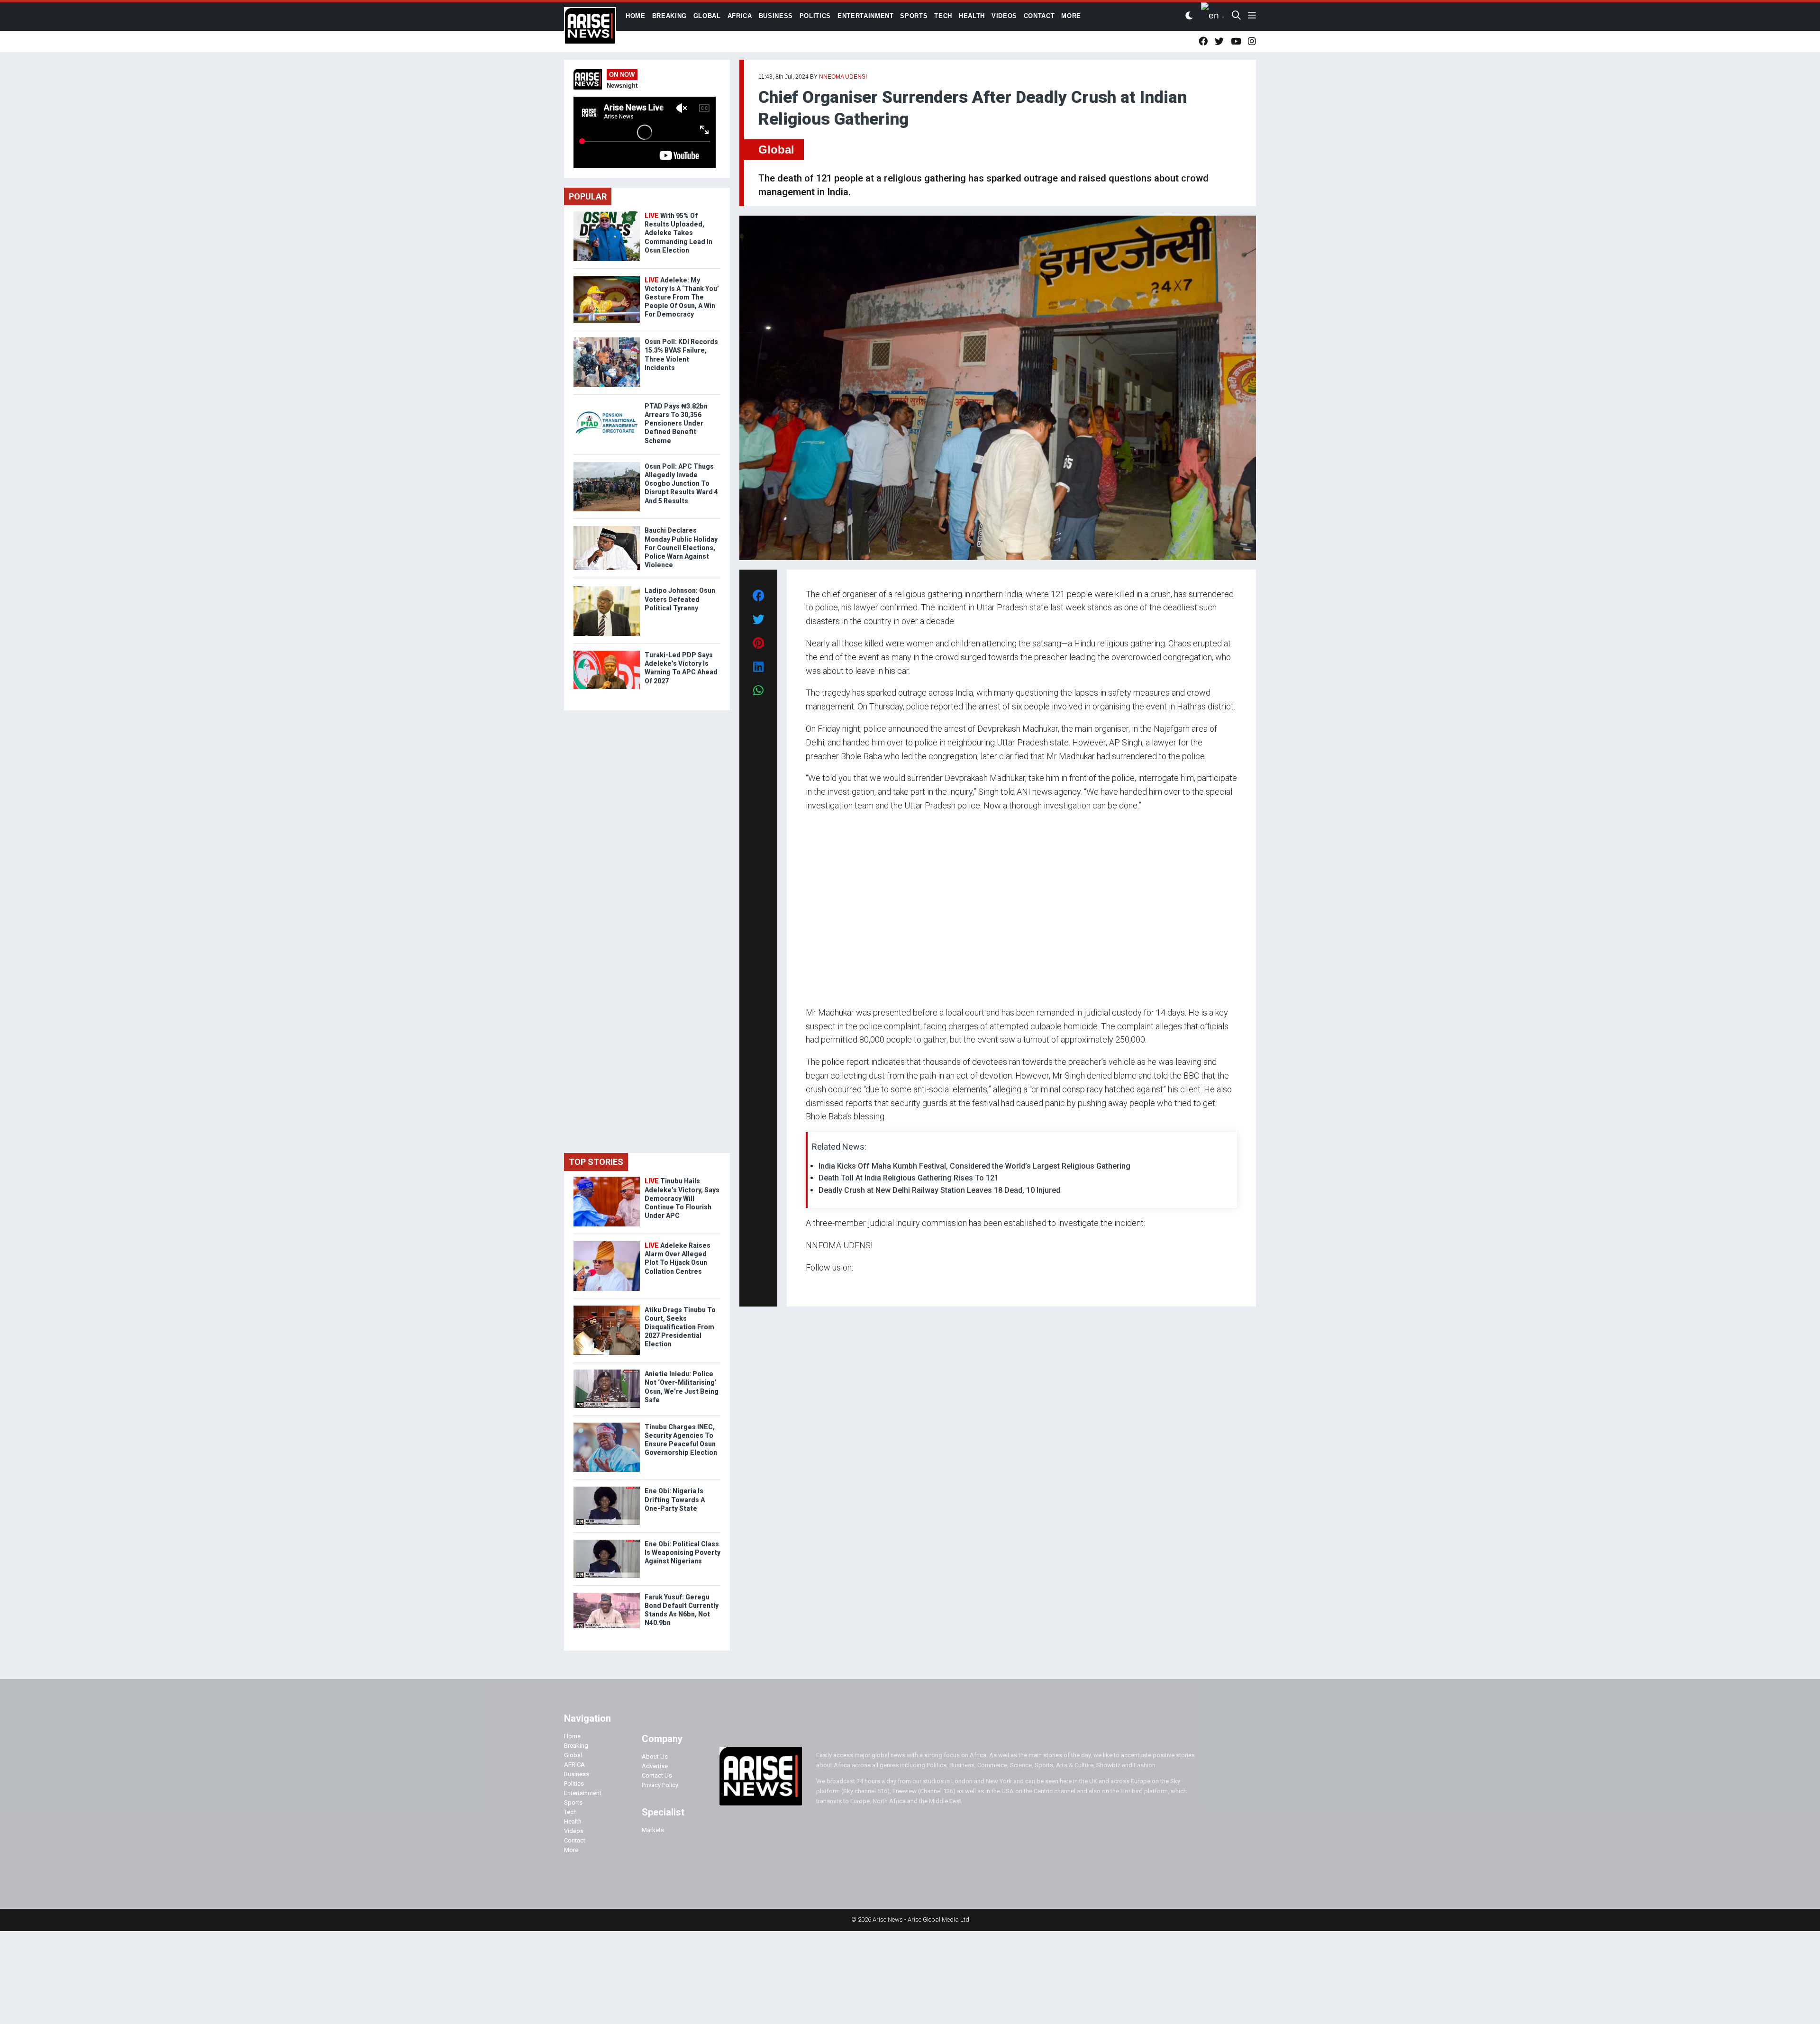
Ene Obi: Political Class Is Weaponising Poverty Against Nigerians (682, 1552)
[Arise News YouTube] (1236, 41)
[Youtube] (824, 1286)
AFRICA (574, 1765)
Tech (570, 1812)
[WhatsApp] (820, 1286)
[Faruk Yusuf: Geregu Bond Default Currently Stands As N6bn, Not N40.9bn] (607, 1595)
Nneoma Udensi (843, 77)
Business (577, 1774)
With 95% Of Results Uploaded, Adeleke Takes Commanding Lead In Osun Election (678, 233)
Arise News (590, 28)
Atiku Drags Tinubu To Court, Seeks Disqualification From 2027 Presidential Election (680, 1327)
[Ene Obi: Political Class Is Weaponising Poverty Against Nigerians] (607, 1542)
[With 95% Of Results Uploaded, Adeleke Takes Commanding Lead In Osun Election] (607, 213)
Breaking (576, 1746)
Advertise (655, 1766)
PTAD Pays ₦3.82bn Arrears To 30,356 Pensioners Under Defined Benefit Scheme (676, 423)
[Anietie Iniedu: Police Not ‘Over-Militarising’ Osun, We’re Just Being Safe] (607, 1372)
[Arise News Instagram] (1252, 41)
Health (573, 1821)
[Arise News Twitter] (1219, 41)
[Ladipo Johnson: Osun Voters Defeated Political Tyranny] (607, 588)
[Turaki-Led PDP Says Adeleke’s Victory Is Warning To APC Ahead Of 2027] (607, 653)
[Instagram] (815, 1286)
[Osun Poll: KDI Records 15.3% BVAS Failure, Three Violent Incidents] (607, 340)
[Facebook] (807, 1286)
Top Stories (596, 1162)
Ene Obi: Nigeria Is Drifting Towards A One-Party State (675, 1499)
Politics (574, 1783)
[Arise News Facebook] (1203, 41)
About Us (655, 1756)
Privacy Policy (660, 1785)
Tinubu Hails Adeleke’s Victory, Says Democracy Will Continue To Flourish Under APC (682, 1198)
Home (572, 1736)
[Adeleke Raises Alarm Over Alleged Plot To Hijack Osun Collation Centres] (607, 1243)
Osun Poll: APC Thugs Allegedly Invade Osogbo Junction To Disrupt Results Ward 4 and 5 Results (681, 484)
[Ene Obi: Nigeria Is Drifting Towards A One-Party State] (607, 1489)
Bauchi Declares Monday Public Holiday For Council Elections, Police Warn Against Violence (681, 548)
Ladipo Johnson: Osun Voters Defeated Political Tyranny (680, 599)
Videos (574, 1831)
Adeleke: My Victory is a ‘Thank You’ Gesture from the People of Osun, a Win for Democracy (682, 297)
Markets (653, 1830)
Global (776, 150)
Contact (575, 1840)
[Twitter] (811, 1286)
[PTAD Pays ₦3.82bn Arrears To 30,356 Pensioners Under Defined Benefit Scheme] (607, 404)
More (571, 1850)
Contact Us (657, 1775)
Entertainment (583, 1793)
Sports (573, 1802)
